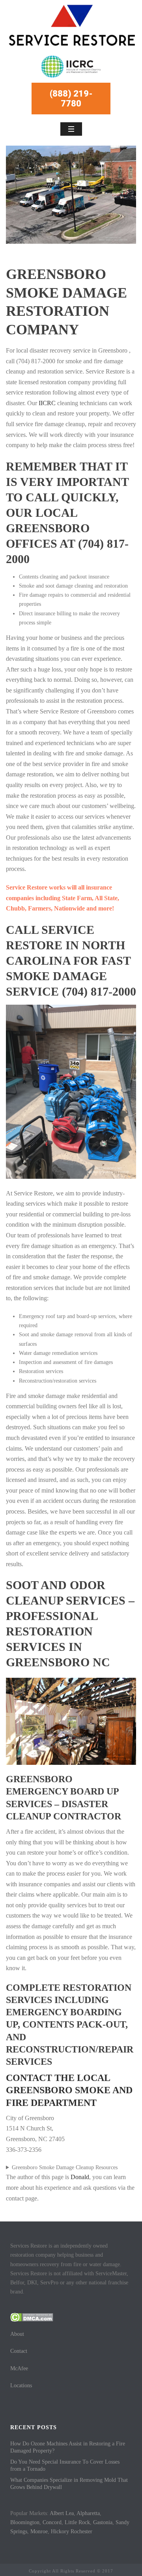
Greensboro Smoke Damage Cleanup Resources (65, 2167)
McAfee (19, 2368)
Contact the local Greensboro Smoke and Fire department (69, 2090)
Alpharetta (88, 2513)
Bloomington (25, 2522)
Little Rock (77, 2522)
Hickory (60, 2531)
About (17, 2334)
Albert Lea (62, 2513)
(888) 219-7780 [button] (71, 99)
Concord (52, 2522)
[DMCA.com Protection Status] (32, 2317)
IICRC (47, 403)
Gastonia (103, 2522)
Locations (21, 2385)
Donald (80, 2177)
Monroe (39, 2531)
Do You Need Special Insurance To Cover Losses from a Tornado (65, 2465)
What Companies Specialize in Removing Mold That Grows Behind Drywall (69, 2484)
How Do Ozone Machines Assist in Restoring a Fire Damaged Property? (68, 2447)
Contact (19, 2351)
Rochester (81, 2531)
